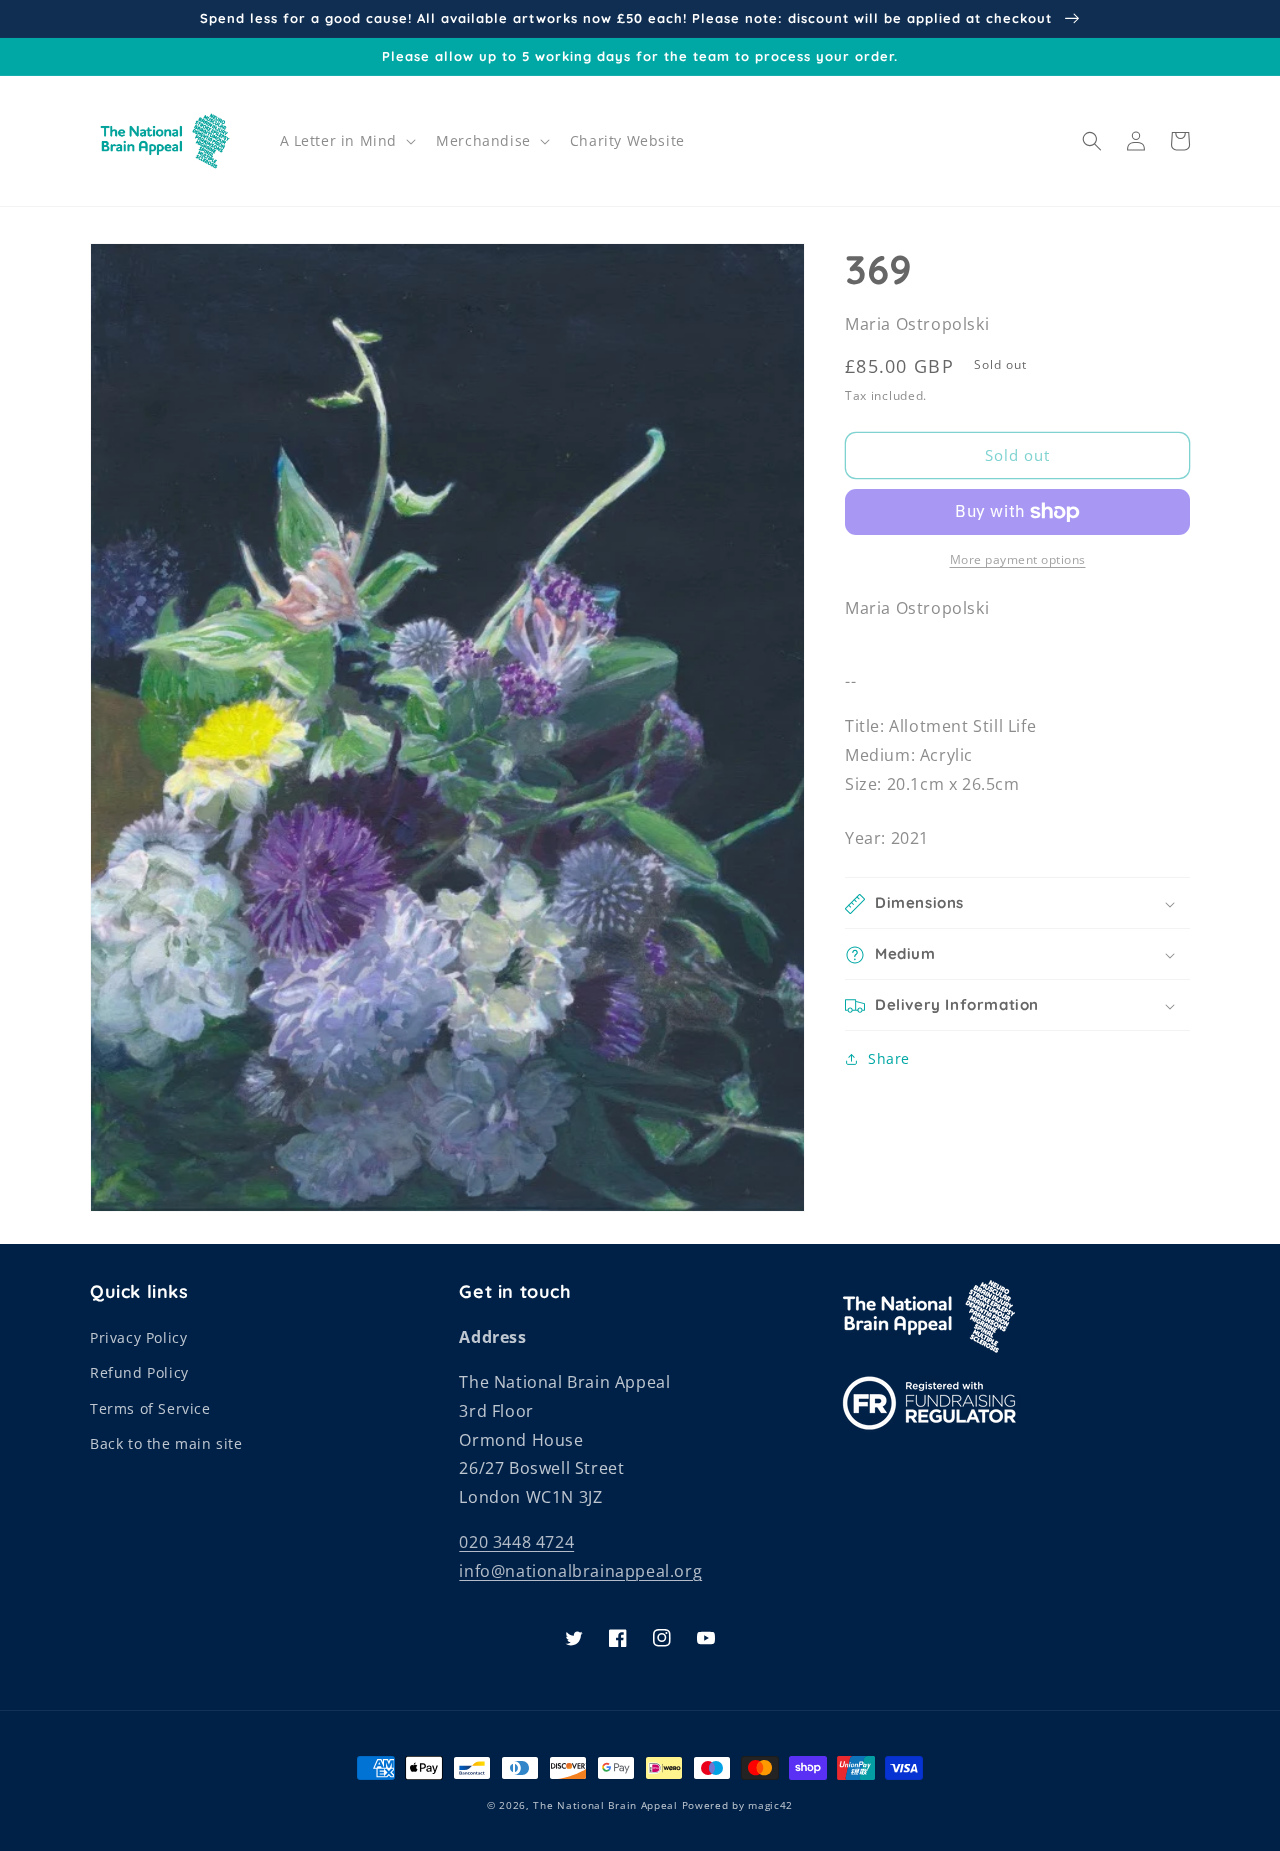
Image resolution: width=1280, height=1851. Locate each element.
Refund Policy (139, 1372)
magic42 (770, 1805)
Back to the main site (166, 1443)
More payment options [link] (1018, 559)
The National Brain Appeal (605, 1805)
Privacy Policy (138, 1337)
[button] (346, 141)
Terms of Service (150, 1408)
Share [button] (889, 1059)
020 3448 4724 (516, 1542)
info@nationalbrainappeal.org (580, 1571)
